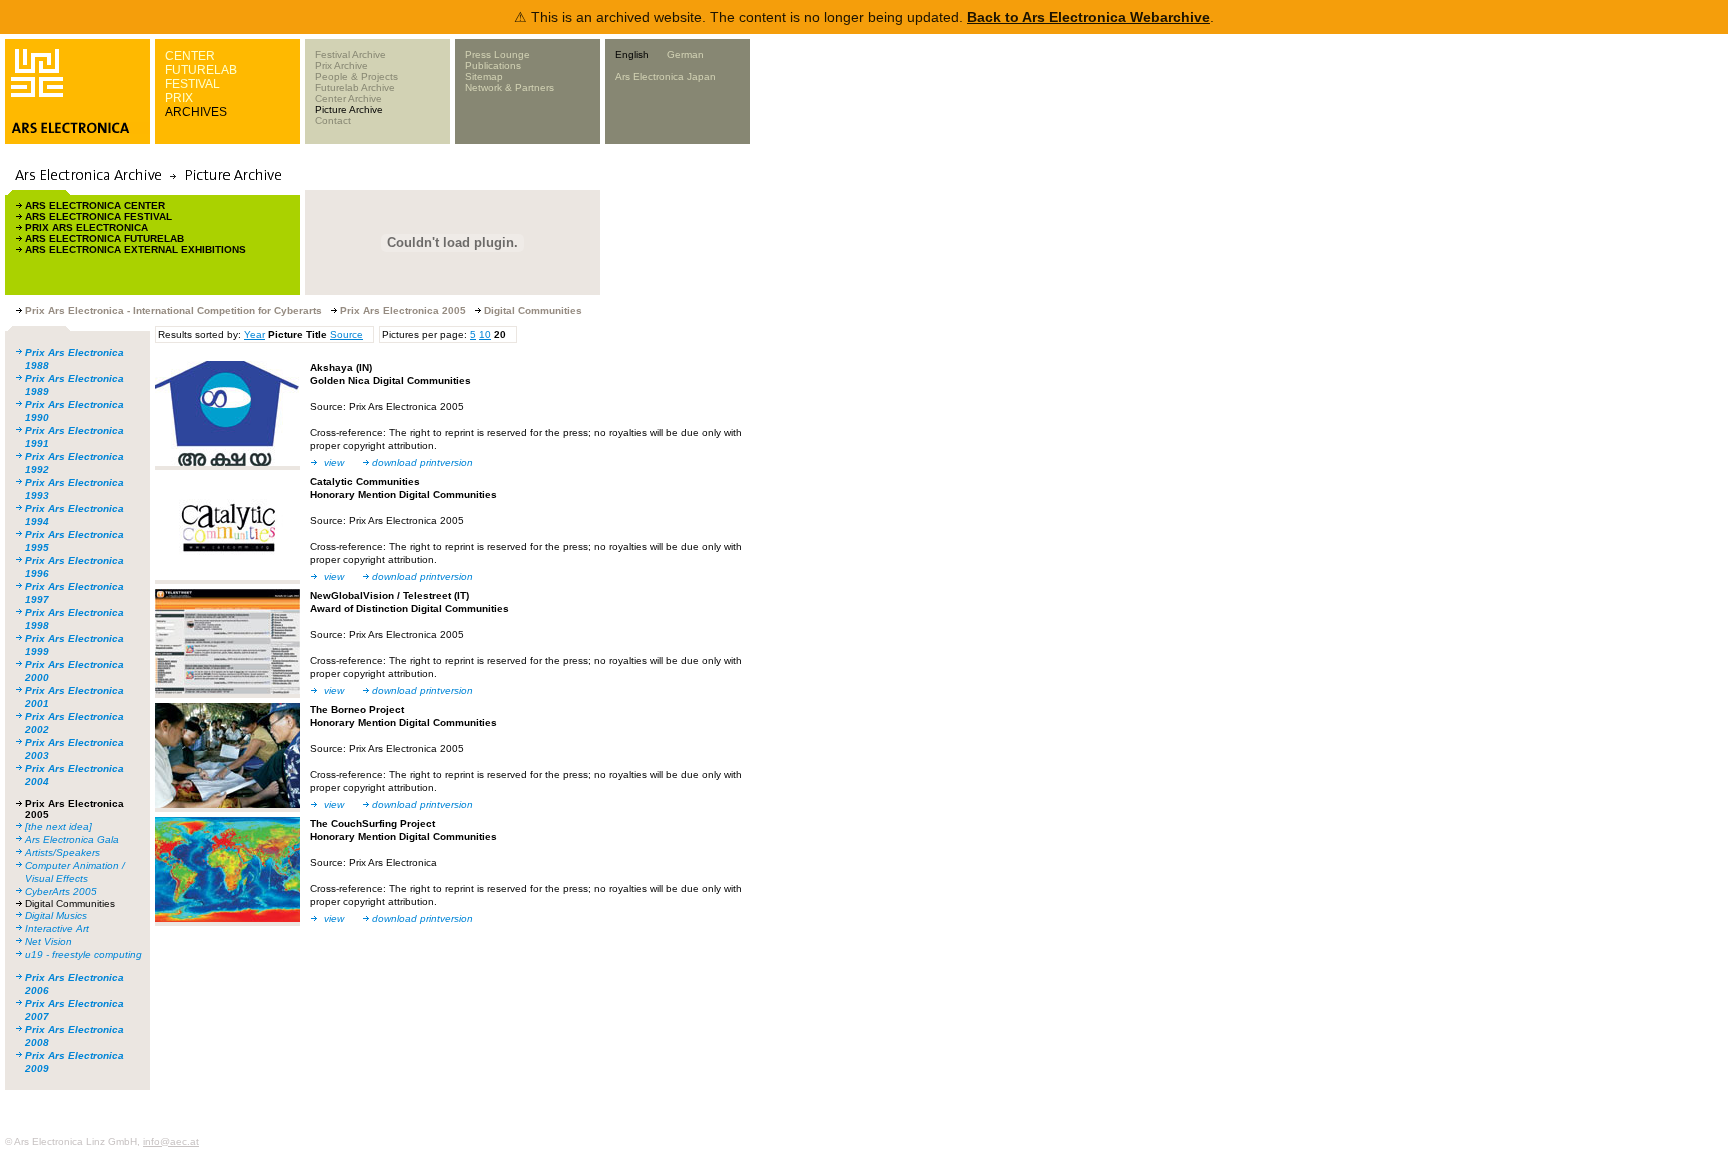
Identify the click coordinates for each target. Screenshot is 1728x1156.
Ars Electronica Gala (72, 839)
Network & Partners (509, 87)
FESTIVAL (192, 84)
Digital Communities (70, 903)
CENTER (190, 56)
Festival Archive (350, 54)
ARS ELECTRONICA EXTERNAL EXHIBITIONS (135, 249)
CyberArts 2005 (61, 891)
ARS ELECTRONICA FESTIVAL (98, 216)
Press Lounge (497, 54)
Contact (333, 120)
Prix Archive (341, 65)
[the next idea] (58, 826)
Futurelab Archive (355, 87)
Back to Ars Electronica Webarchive (1088, 17)
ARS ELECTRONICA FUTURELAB (104, 238)
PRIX (179, 98)
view (334, 462)
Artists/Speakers (62, 852)
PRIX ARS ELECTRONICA (86, 227)
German (685, 54)
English (632, 54)
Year (254, 334)
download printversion (422, 462)
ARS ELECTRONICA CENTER (95, 205)
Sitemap (484, 76)
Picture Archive (349, 109)
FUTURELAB (201, 70)
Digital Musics (56, 915)
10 (485, 334)
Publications (493, 65)
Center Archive (348, 98)
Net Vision (48, 941)
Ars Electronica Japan (665, 76)
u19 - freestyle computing (83, 954)
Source (346, 334)
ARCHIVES (196, 112)
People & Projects (356, 76)
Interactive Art (57, 928)
